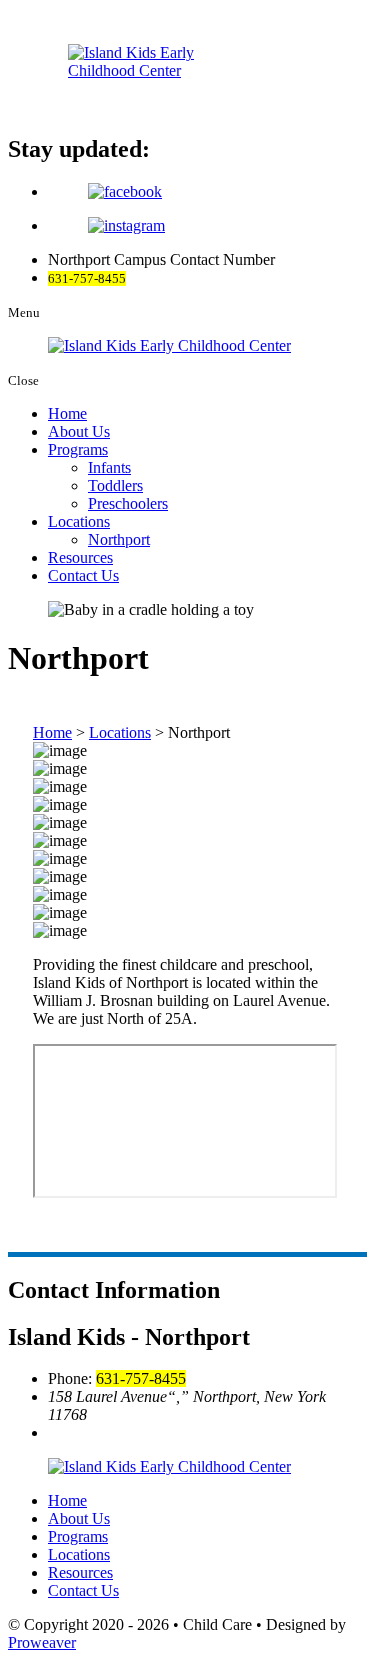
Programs (78, 449)
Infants (109, 467)
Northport (119, 539)
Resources (80, 557)
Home (67, 413)
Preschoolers (128, 503)
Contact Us (83, 575)
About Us (79, 431)
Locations (79, 521)
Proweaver (42, 1642)
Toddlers (115, 485)
